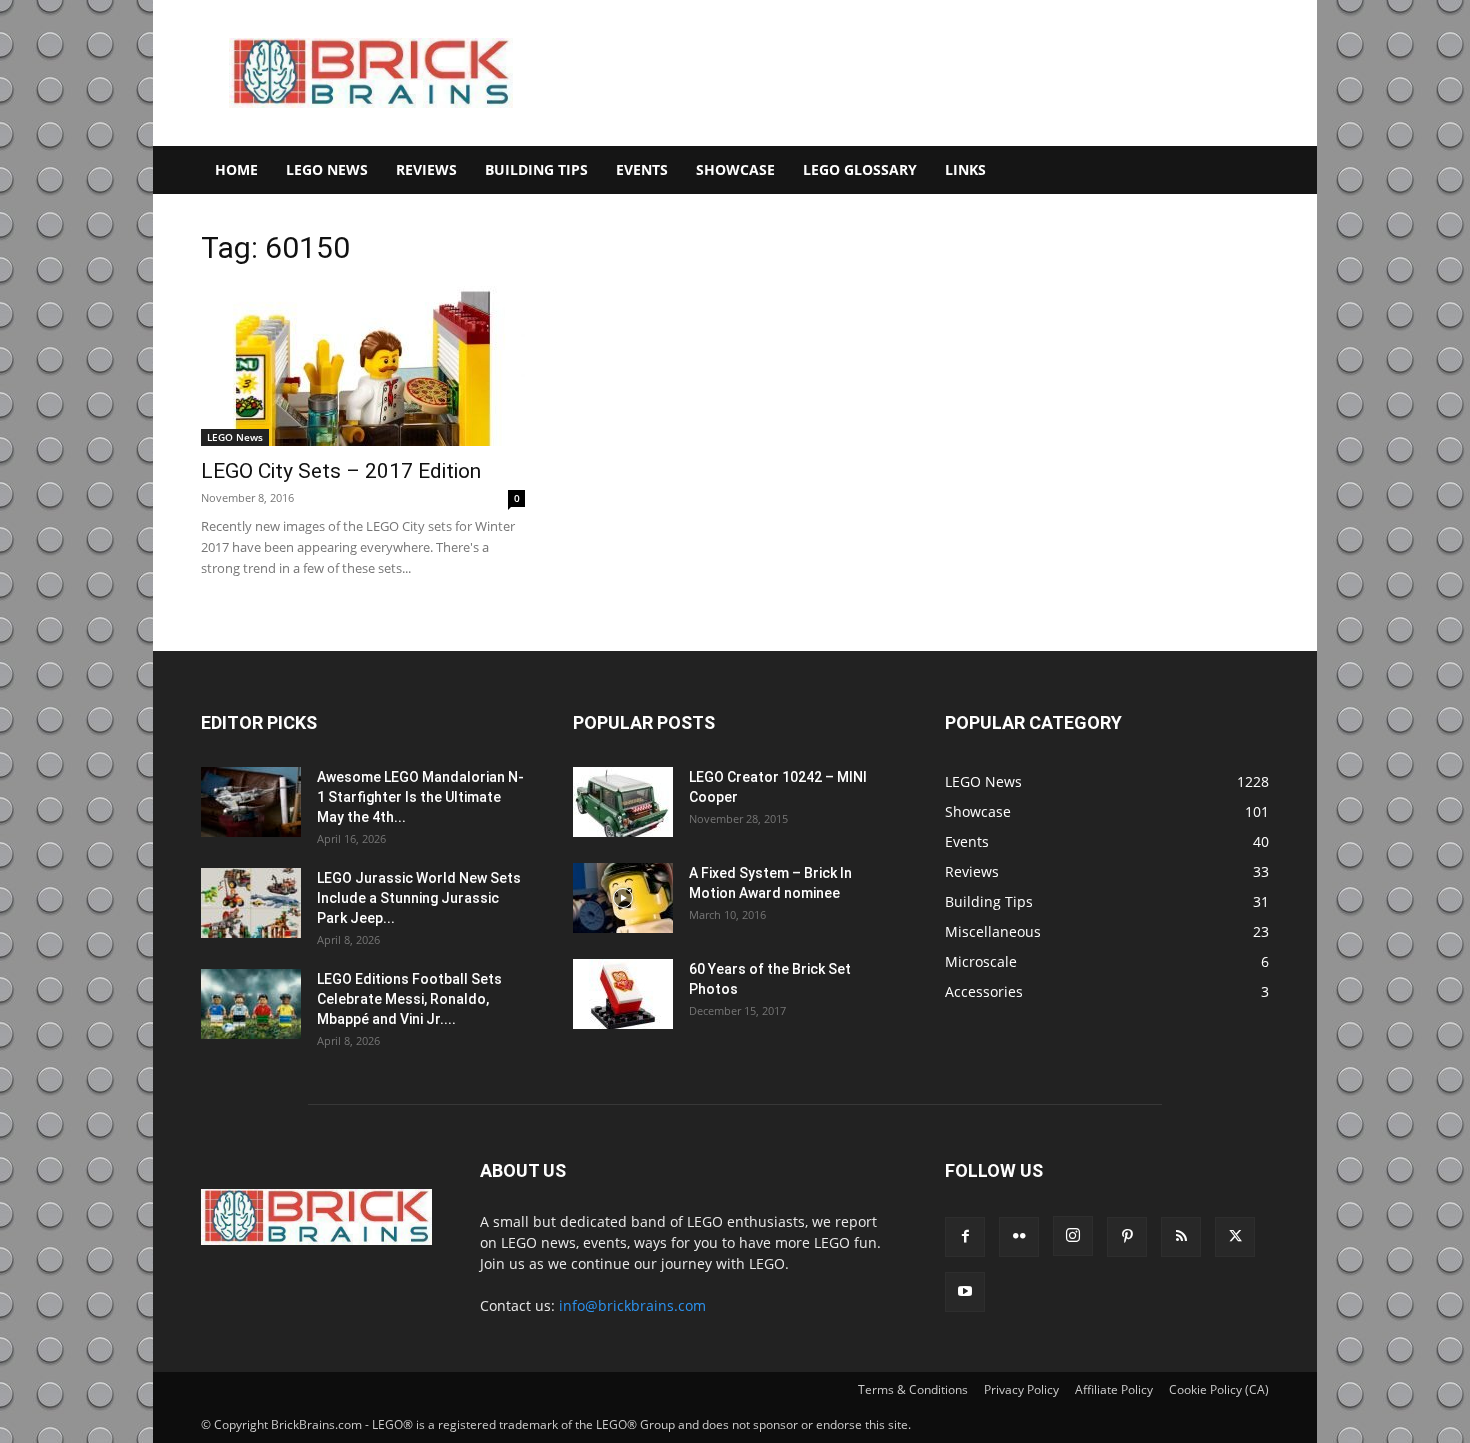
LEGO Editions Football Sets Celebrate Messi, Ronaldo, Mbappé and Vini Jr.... (409, 999)
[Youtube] (965, 1292)
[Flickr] (1019, 1237)
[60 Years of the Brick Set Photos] (623, 994)
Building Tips (536, 169)
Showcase (735, 169)
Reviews (426, 169)
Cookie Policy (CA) (1219, 1389)
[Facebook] (965, 1237)
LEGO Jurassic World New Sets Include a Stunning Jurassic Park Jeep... (419, 898)
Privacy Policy (1021, 1389)
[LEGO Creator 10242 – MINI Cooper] (623, 802)
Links (965, 169)
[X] (1235, 1237)
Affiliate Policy (1114, 1389)
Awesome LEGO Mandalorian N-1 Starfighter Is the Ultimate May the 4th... (420, 797)
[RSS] (1181, 1237)
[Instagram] (1073, 1236)
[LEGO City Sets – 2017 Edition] (363, 366)
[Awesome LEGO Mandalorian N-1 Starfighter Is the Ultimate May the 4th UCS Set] (251, 802)
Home (236, 169)
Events (642, 169)
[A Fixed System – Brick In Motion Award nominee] (623, 898)
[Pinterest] (1127, 1237)
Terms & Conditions (913, 1389)
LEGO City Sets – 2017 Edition (341, 471)
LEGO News (327, 169)
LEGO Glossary (860, 169)
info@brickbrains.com (632, 1305)
